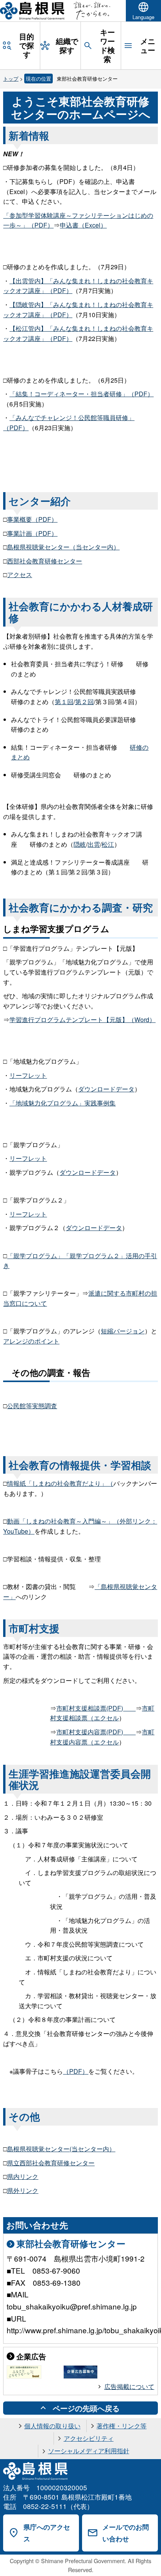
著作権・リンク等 (122, 2426)
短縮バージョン (123, 1331)
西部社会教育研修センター (45, 561)
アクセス (20, 575)
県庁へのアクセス (47, 2533)
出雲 (94, 844)
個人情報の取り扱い (52, 2426)
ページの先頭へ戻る (86, 2408)
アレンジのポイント (31, 1341)
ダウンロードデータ (106, 1089)
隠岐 (80, 844)
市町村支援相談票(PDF (96, 1708)
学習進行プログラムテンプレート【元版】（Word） (82, 1020)
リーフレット (28, 1075)
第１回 (64, 702)
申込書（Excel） (83, 225)
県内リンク (23, 2176)
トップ (11, 79)
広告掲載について (129, 2386)
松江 (108, 844)
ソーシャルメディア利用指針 (89, 2451)
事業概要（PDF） (32, 519)
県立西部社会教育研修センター (51, 2163)
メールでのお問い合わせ (126, 2533)
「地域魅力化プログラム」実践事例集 (63, 1103)
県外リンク (23, 2190)
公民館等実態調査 (32, 1406)
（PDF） (76, 2071)
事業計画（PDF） (32, 533)
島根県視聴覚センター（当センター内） (63, 547)
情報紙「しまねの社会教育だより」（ (60, 1483)
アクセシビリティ (89, 2438)
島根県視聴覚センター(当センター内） (61, 2149)
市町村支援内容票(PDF (96, 1732)
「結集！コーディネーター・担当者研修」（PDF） (81, 394)
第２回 (84, 702)
